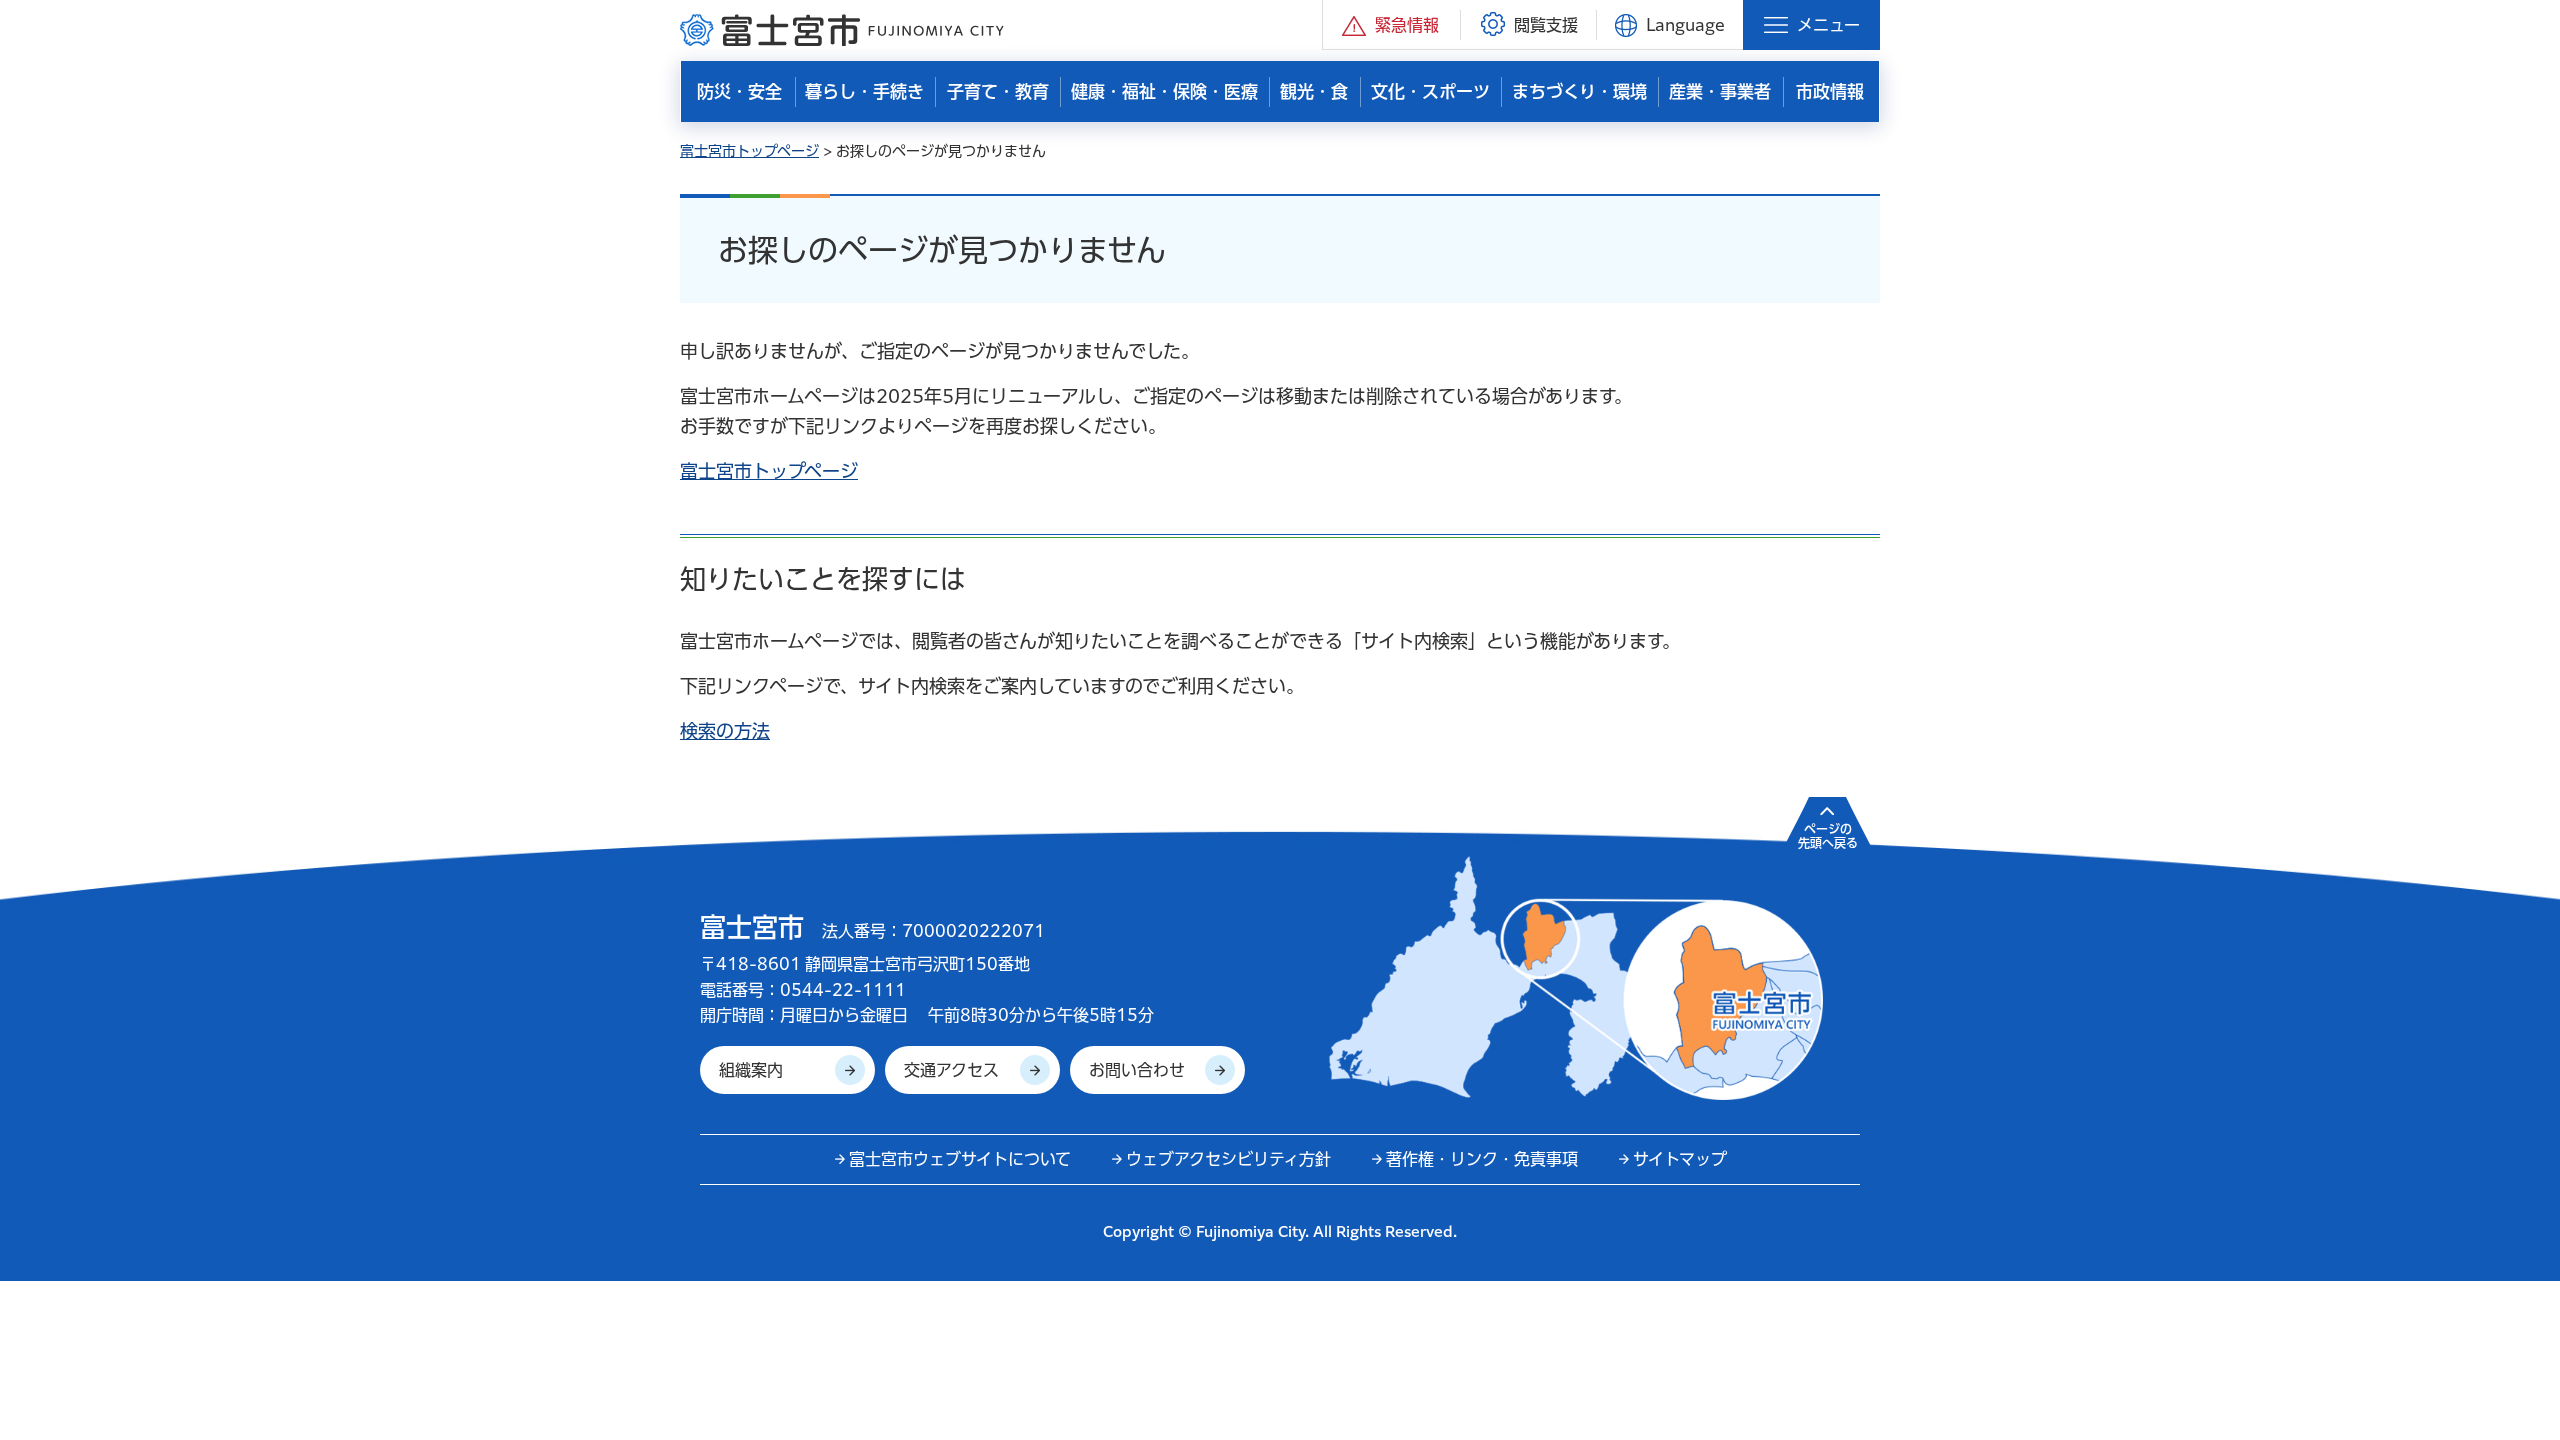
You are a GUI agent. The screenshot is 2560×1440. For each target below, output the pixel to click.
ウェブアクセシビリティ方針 (1228, 1159)
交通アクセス (951, 1070)
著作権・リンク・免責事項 (1482, 1159)
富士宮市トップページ (749, 151)
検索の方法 (725, 731)
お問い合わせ (1137, 1070)
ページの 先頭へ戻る (1828, 836)
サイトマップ (1680, 1159)
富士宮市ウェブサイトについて (960, 1159)
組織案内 (751, 1070)
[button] (1391, 24)
